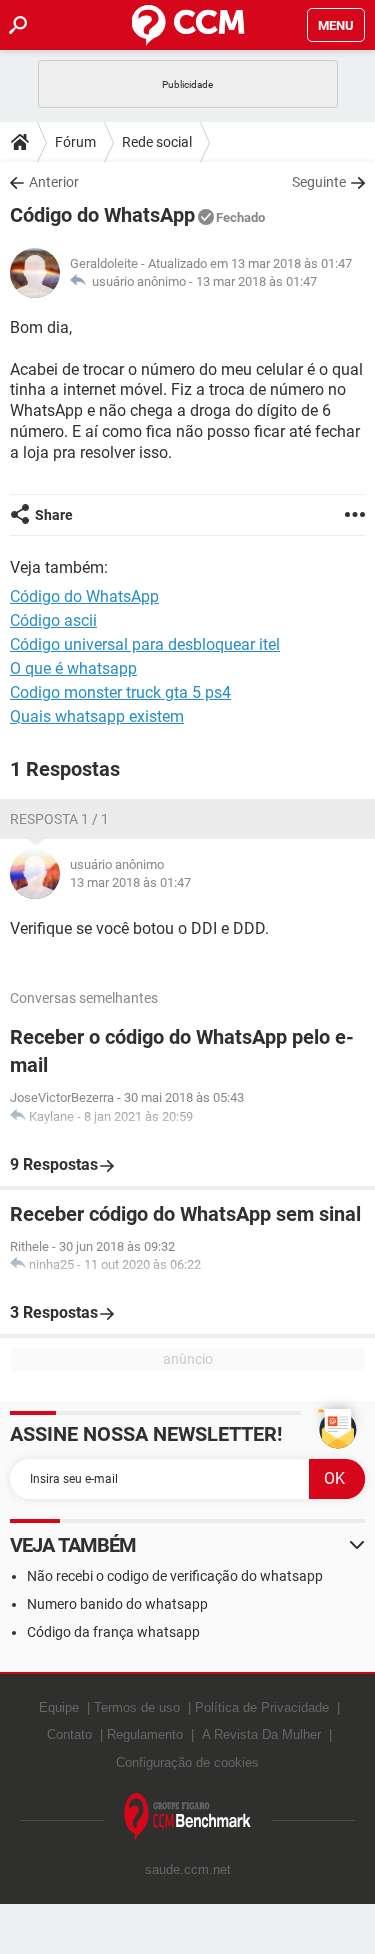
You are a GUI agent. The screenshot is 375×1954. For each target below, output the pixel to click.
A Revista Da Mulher (261, 1734)
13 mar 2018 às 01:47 (256, 281)
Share (54, 515)
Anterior (54, 182)
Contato (69, 1734)
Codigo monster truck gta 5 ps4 (120, 692)
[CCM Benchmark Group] (188, 1817)
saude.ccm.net (188, 1869)
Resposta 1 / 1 (59, 819)
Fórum (75, 142)
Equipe (59, 1707)
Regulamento (145, 1734)
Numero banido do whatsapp (117, 1604)
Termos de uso (137, 1707)
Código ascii (53, 620)
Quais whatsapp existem (97, 716)
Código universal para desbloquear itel (145, 644)
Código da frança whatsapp (113, 1632)
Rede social (157, 142)
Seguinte (319, 182)
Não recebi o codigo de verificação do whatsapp (175, 1576)
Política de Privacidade (262, 1707)
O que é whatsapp (73, 668)
